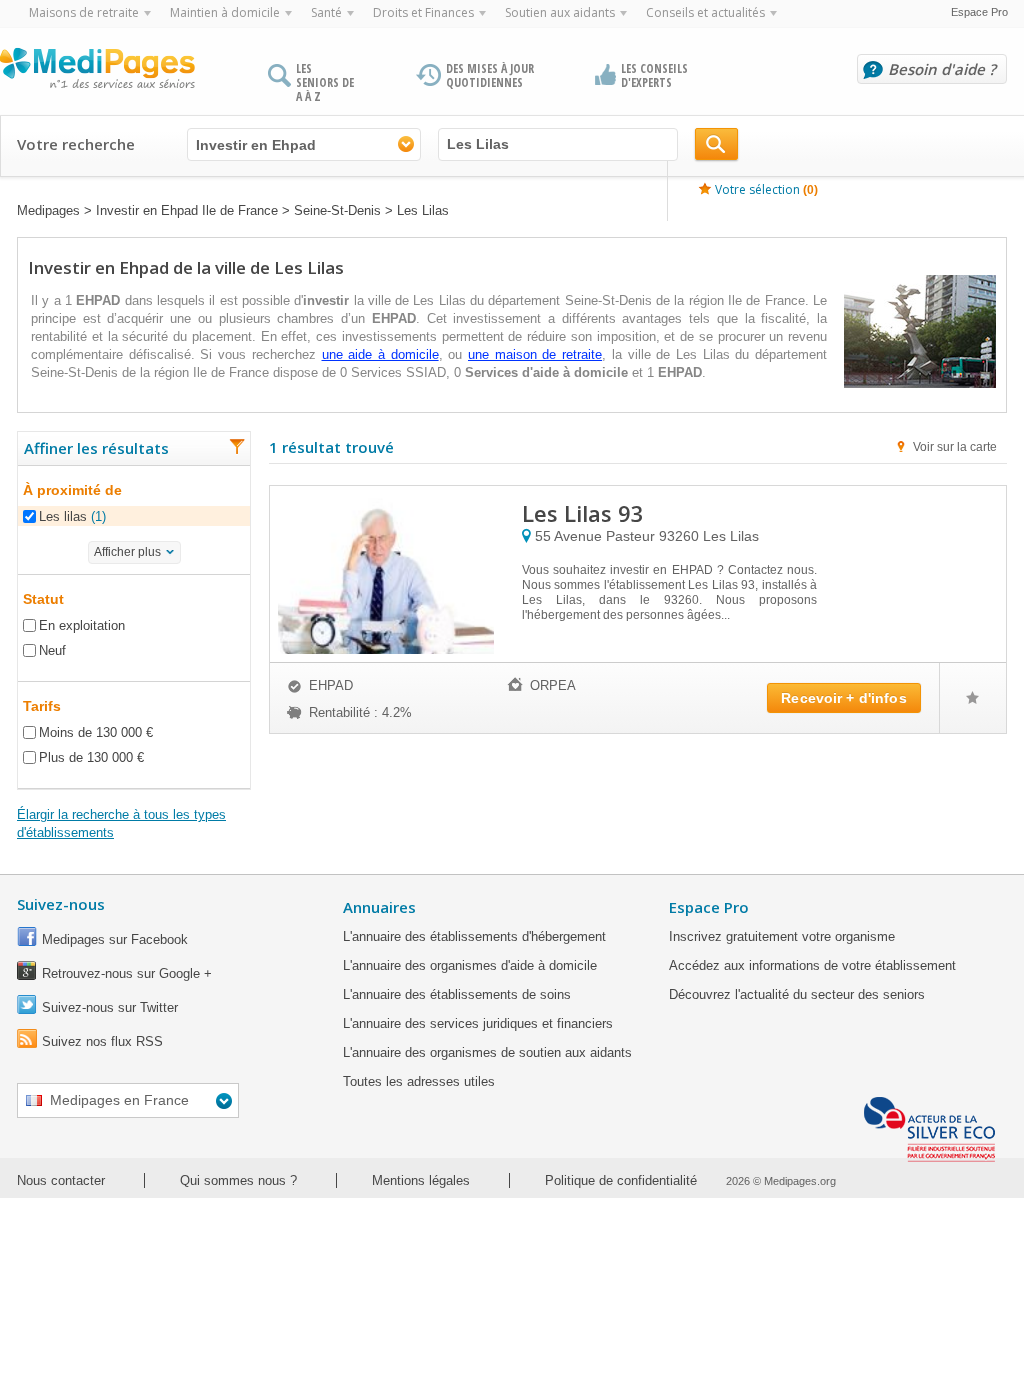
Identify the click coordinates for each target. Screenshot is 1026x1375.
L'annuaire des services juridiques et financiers (478, 1023)
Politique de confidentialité (621, 1180)
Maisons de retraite (84, 12)
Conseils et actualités (705, 12)
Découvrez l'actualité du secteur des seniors (797, 994)
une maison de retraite (535, 354)
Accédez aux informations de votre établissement (812, 965)
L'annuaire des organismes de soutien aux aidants (487, 1052)
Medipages (48, 210)
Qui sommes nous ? (238, 1180)
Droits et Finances (423, 12)
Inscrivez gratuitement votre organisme (782, 936)
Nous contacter (61, 1180)
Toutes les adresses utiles (419, 1081)
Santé (326, 12)
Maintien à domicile (225, 12)
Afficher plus (127, 552)
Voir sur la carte (955, 447)
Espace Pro (979, 12)
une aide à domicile (380, 354)
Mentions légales (421, 1180)
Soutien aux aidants (560, 12)
